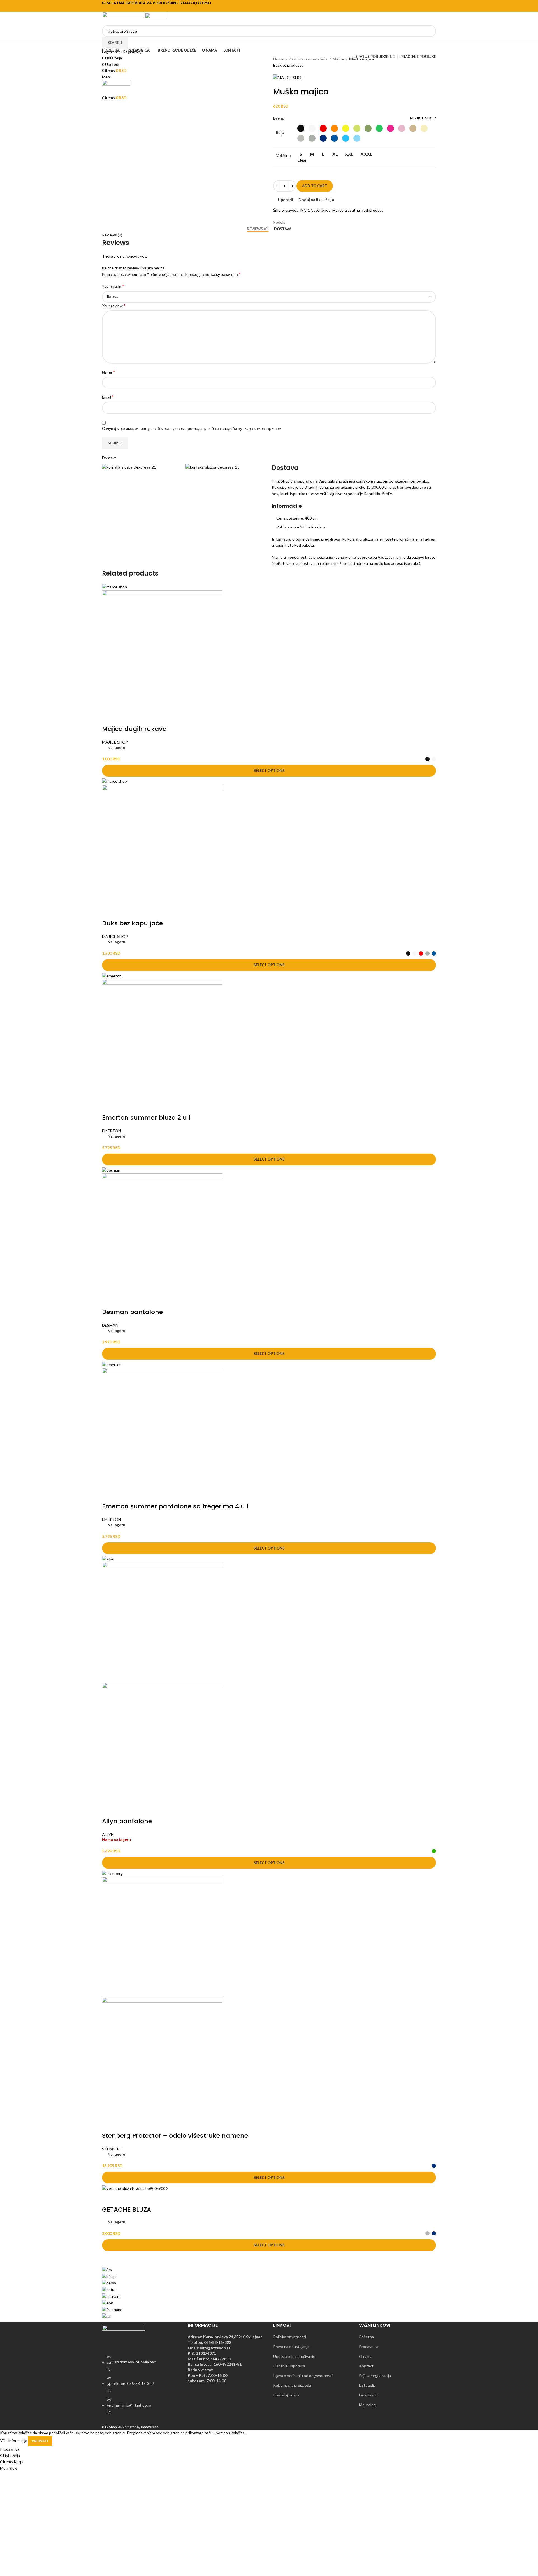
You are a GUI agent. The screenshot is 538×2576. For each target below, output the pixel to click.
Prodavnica (369, 2346)
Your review (114, 305)
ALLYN (108, 1834)
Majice (339, 59)
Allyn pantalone (127, 1821)
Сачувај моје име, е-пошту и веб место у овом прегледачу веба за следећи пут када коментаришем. (192, 428)
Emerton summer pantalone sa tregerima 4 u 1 (175, 1506)
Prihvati (40, 2441)
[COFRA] (109, 2289)
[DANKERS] (111, 2296)
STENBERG (112, 2149)
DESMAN (110, 1325)
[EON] (108, 2303)
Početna (366, 2337)
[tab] (258, 229)
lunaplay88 (368, 2395)
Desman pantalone (132, 1312)
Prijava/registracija (375, 2376)
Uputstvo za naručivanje (294, 2356)
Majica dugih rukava (134, 729)
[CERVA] (109, 2283)
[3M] (107, 2269)
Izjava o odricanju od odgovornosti (303, 2376)
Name (108, 372)
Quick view (124, 718)
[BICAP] (109, 2276)
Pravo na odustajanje (291, 2346)
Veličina (284, 156)
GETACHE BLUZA (127, 2210)
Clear (302, 160)
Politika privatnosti (290, 2337)
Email (108, 397)
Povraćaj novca (286, 2395)
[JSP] (107, 2316)
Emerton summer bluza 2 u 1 (146, 1118)
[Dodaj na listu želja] (139, 718)
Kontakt (366, 2366)
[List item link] (141, 2387)
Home (279, 59)
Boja (280, 133)
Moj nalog (367, 2405)
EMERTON (112, 1131)
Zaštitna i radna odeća (309, 59)
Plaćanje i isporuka (289, 2366)
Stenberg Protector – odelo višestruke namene (175, 2136)
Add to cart (315, 186)
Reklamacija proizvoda (292, 2385)
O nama (366, 2356)
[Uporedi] (109, 718)
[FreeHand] (112, 2309)
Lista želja (367, 2385)
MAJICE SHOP (423, 118)
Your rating (113, 286)
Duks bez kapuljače (132, 923)
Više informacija (14, 2441)
